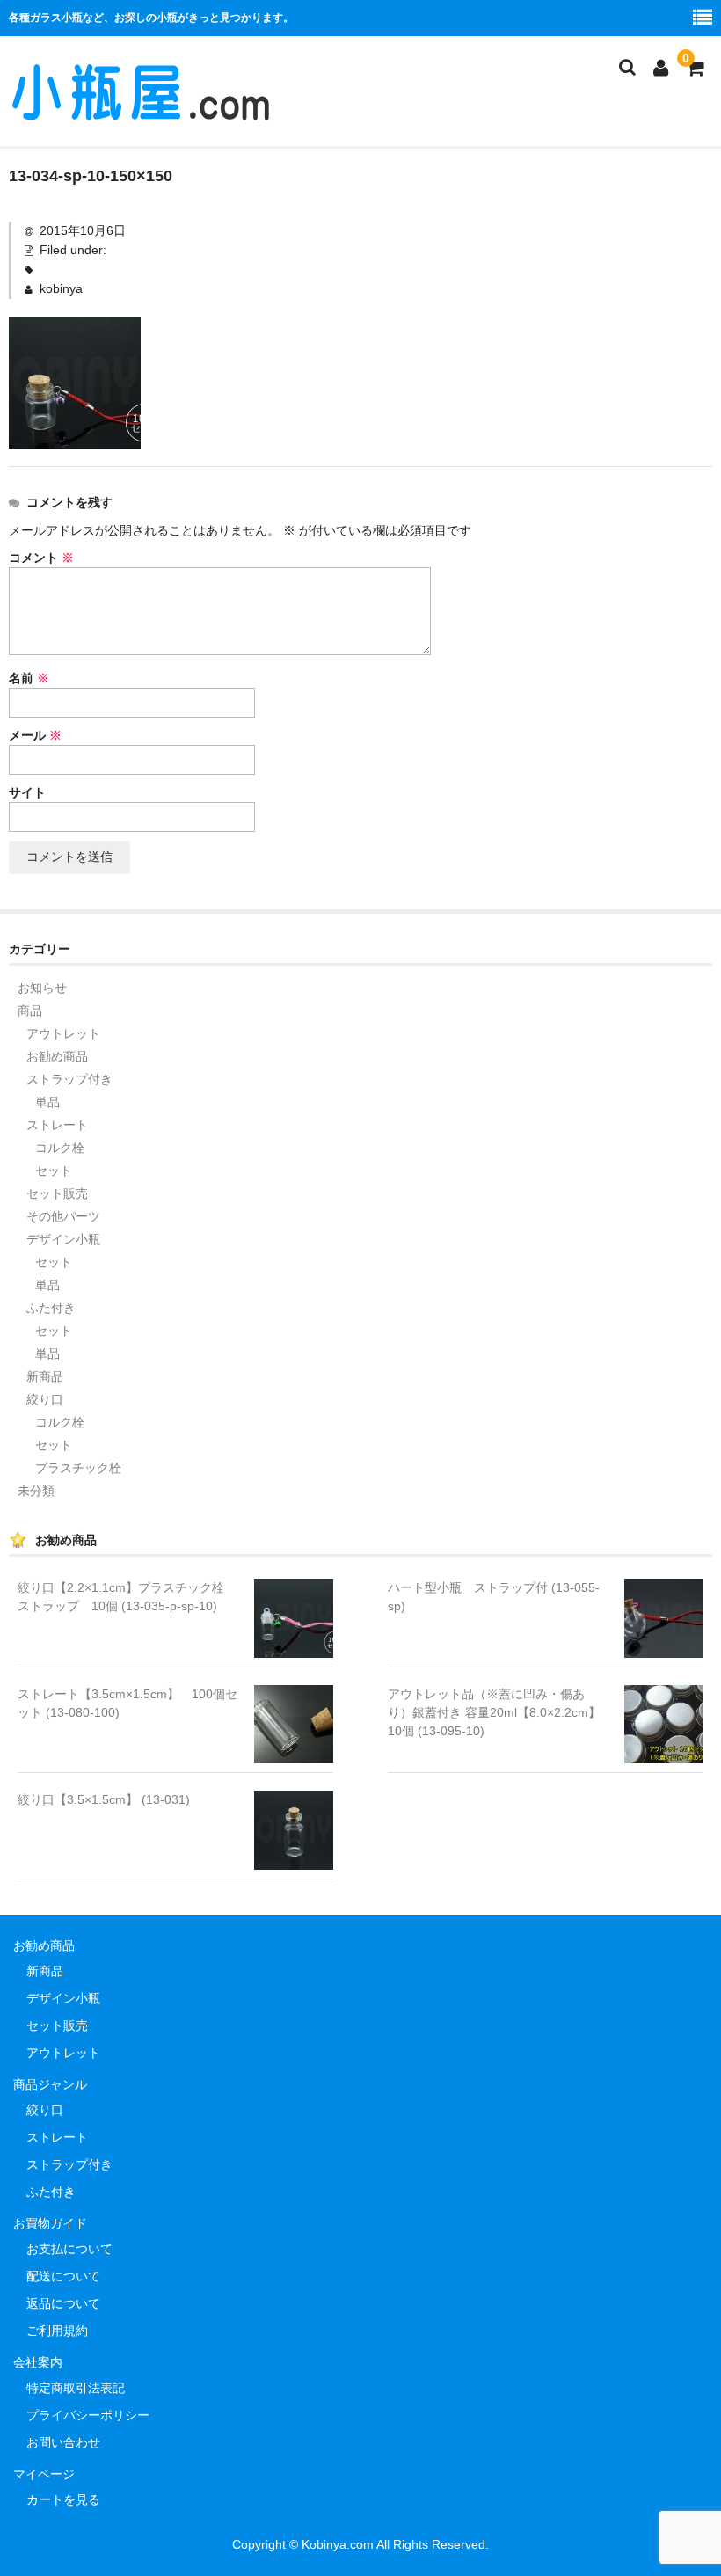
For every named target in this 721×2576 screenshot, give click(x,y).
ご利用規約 (57, 2331)
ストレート (57, 1125)
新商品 (45, 1376)
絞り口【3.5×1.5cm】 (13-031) (104, 1799)
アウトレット (63, 1033)
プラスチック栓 (78, 1468)
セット (54, 1171)
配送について (63, 2276)
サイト (27, 792)
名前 (29, 678)
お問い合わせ (63, 2442)
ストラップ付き (69, 1079)
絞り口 (45, 1399)
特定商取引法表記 (76, 2388)
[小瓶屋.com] (141, 113)
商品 (30, 1011)
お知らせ (42, 988)
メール (35, 735)
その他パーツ (63, 1216)
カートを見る (63, 2499)
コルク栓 (60, 1148)
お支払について (69, 2249)
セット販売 (57, 1193)
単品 (47, 1102)
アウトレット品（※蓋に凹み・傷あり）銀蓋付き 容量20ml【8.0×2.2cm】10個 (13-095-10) (494, 1712)
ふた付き (51, 1308)
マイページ (44, 2474)
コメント (41, 558)
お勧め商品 (57, 1056)
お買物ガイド (50, 2223)
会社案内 (38, 2362)
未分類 (36, 1491)
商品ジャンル (50, 2084)
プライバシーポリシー (88, 2415)
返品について (63, 2303)
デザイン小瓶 (63, 1239)
